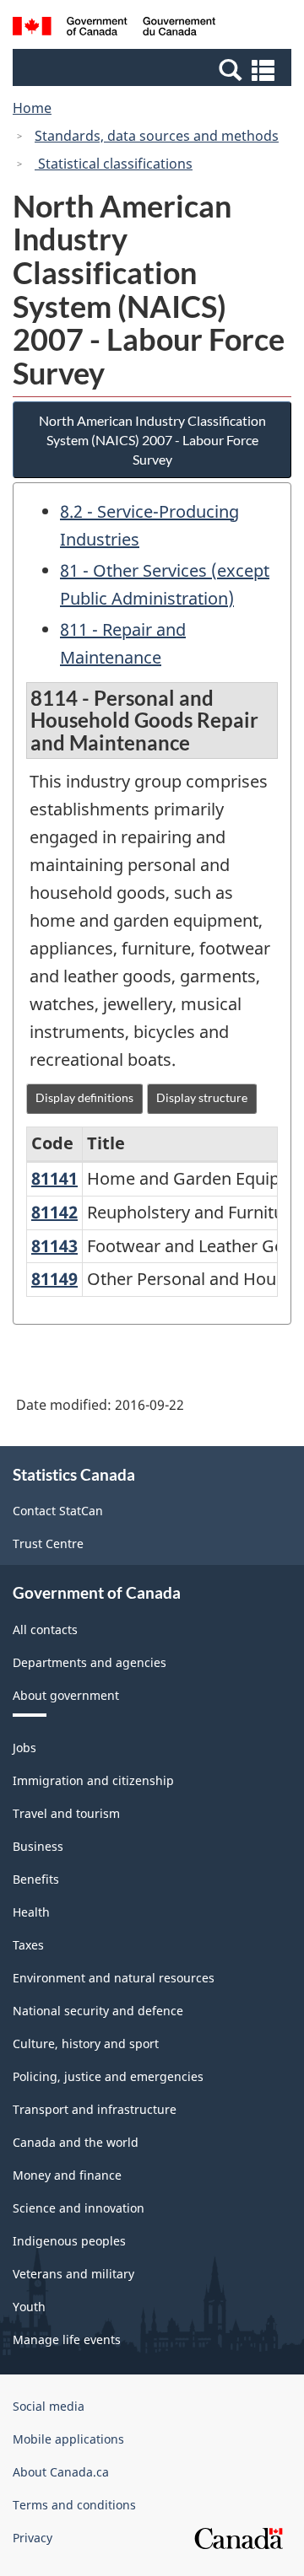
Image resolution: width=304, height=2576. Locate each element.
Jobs (24, 1748)
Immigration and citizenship (93, 1780)
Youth (29, 2307)
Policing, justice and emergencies (108, 2076)
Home (32, 108)
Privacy (33, 2538)
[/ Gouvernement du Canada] (114, 29)
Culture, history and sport (86, 2044)
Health (31, 1912)
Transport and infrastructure (95, 2109)
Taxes (28, 1945)
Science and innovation (79, 2208)
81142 (54, 1212)
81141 (54, 1178)
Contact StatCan (58, 1511)
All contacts (45, 1629)
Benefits (36, 1879)
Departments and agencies (90, 1662)
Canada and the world (76, 2142)
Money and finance (67, 2175)
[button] (154, 69)
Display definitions (84, 1097)
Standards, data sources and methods (157, 136)
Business (38, 1846)
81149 (54, 1279)
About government (66, 1695)
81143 (54, 1246)
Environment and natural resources (114, 1978)
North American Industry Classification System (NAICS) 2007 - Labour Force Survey (152, 440)
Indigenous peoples (69, 2241)
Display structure (202, 1097)
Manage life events (67, 2339)
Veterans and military (73, 2274)
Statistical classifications (114, 164)
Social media (49, 2406)
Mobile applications (68, 2439)
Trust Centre (48, 1543)
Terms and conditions (74, 2505)
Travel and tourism (66, 1813)
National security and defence (98, 2011)
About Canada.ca (61, 2472)
